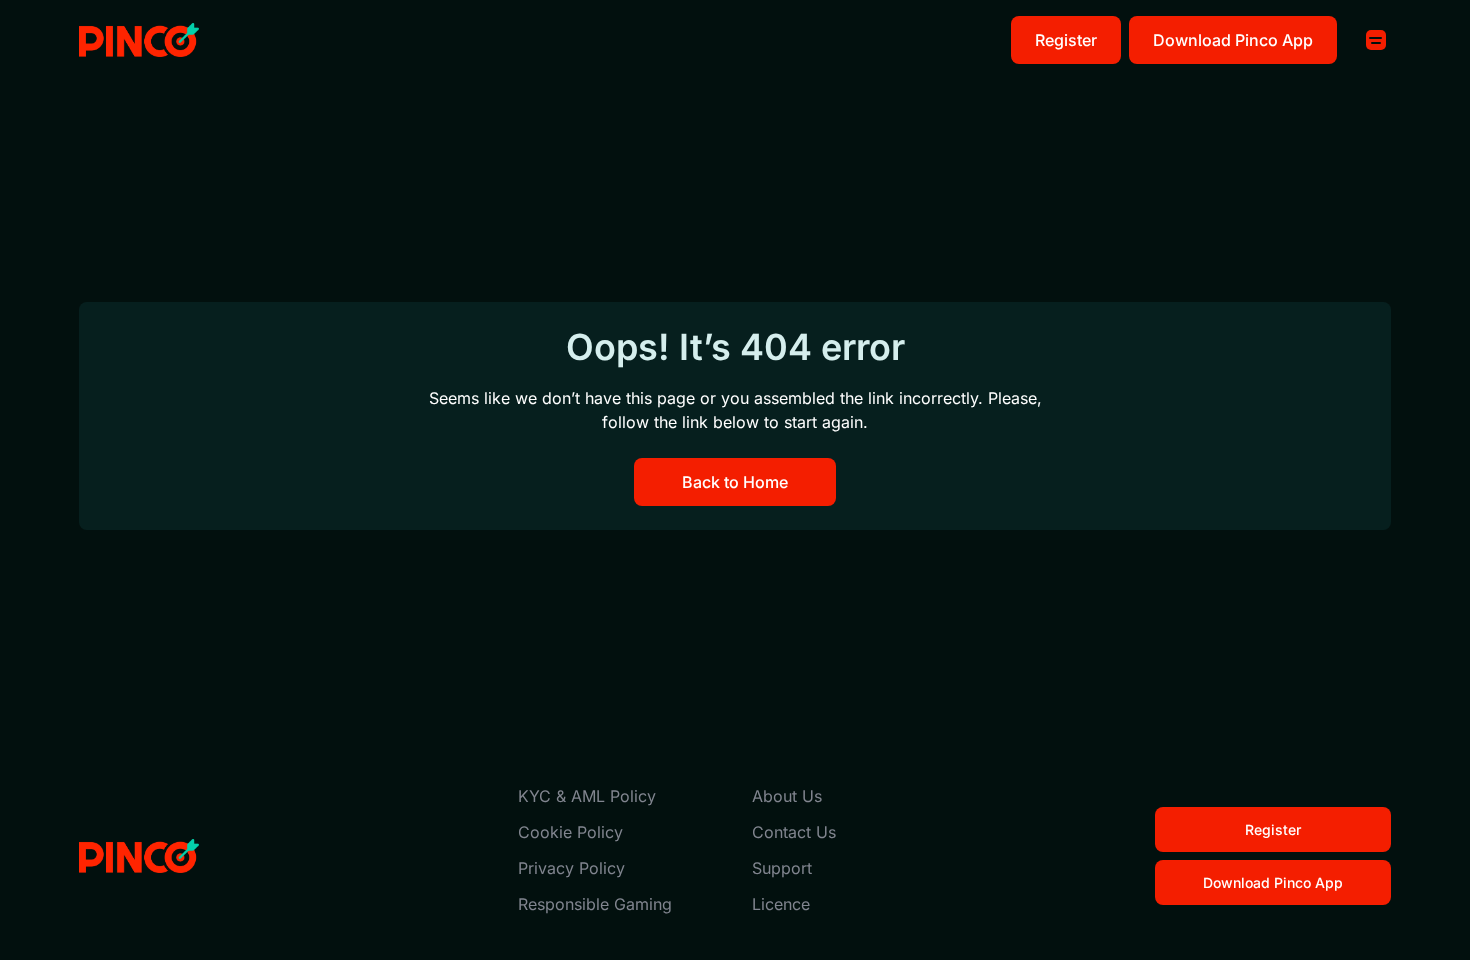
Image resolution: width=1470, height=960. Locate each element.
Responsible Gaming (595, 904)
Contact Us (794, 832)
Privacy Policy (571, 868)
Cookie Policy (570, 832)
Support (782, 868)
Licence (781, 904)
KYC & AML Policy (587, 796)
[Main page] (139, 40)
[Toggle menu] (1376, 40)
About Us (787, 796)
